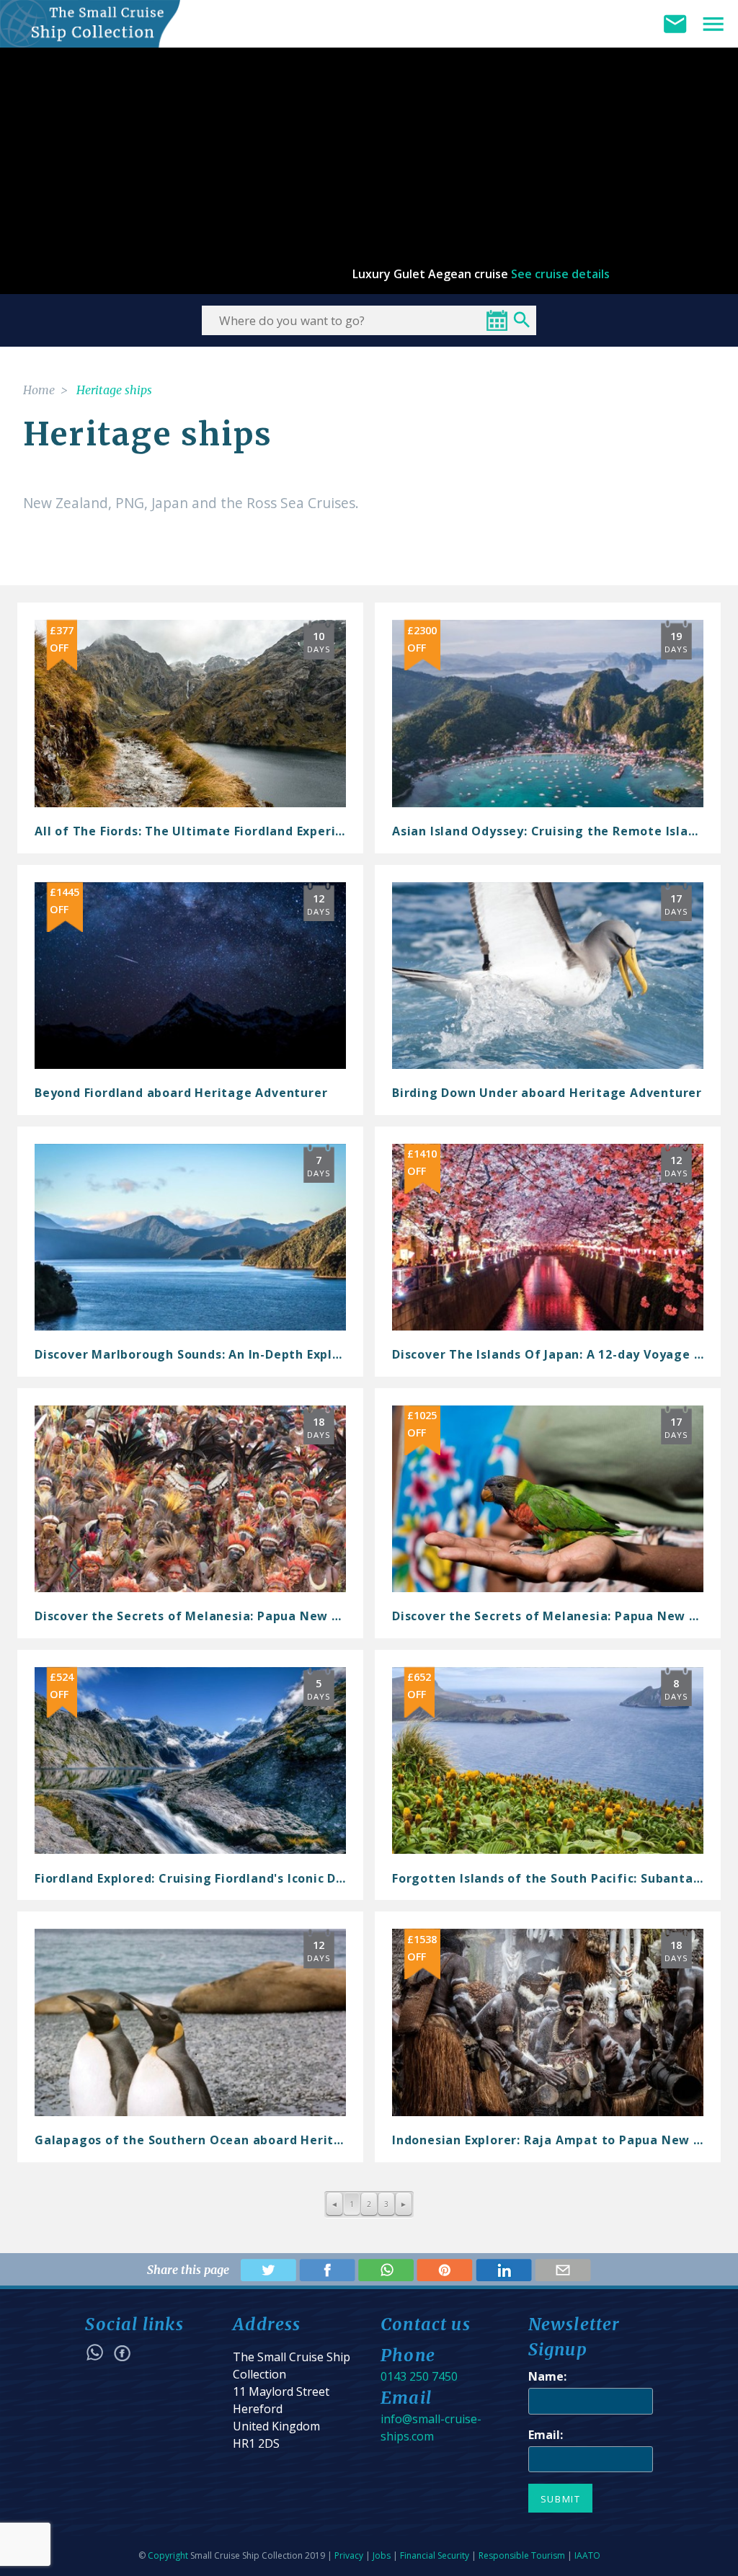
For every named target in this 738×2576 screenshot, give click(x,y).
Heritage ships (114, 390)
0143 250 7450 (419, 2376)
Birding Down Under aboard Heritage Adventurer (547, 1093)
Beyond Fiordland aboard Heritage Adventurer (181, 1093)
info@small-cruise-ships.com (431, 2428)
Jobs (382, 2555)
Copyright (168, 2555)
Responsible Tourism (522, 2555)
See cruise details (560, 274)
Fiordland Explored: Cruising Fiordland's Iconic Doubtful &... (221, 1878)
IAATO (587, 2555)
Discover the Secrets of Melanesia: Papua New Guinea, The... (226, 1616)
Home (39, 390)
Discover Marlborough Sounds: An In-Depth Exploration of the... (234, 1354)
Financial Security (435, 2555)
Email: (546, 2435)
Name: (547, 2376)
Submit (561, 2499)
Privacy (349, 2555)
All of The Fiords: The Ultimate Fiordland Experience (200, 831)
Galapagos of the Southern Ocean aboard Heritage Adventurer (234, 2140)
